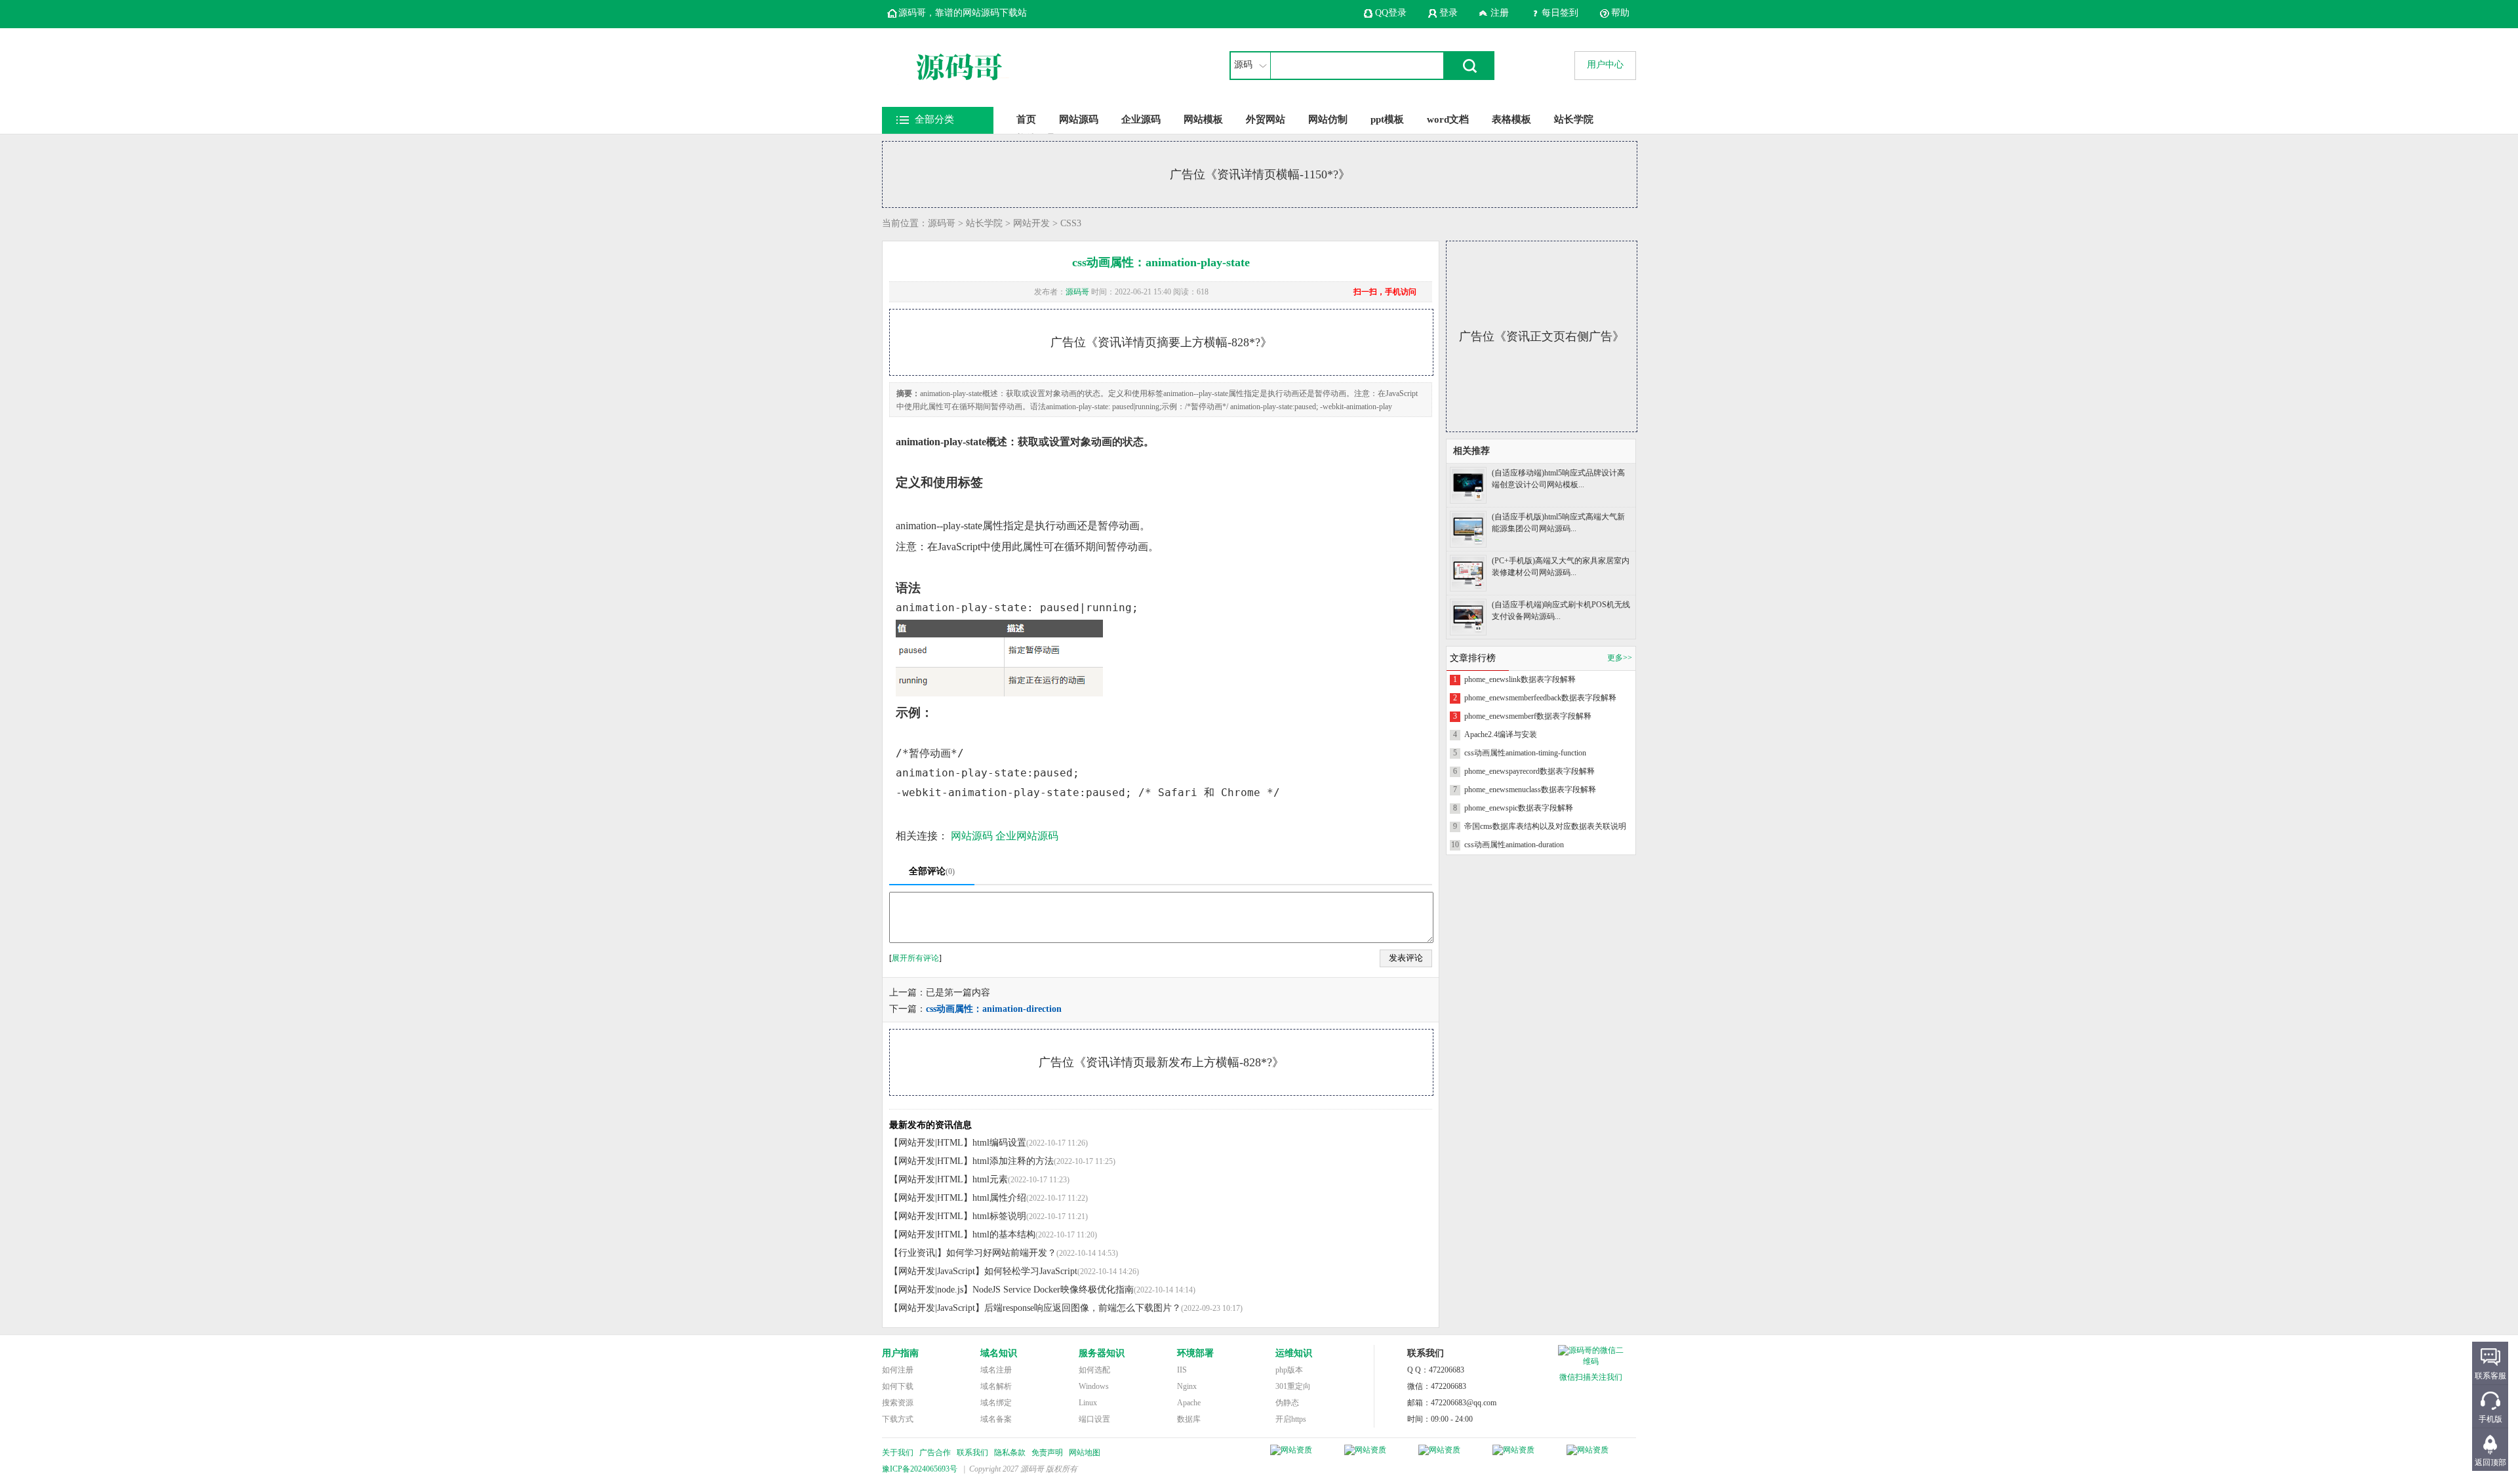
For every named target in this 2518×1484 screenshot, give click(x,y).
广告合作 (935, 1453)
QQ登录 (1391, 13)
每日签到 (1560, 13)
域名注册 (996, 1370)
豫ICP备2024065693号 (920, 1469)
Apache (1189, 1403)
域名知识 (999, 1353)
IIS (1182, 1370)
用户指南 (900, 1353)
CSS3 (1071, 223)
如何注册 (898, 1370)
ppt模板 (1387, 119)
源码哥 (942, 223)
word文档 (1448, 119)
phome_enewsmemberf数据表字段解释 (1528, 716)
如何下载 (898, 1386)
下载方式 (898, 1419)
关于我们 (898, 1453)
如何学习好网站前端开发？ (1001, 1253)
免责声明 (1047, 1453)
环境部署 (1195, 1353)
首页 (1026, 119)
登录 (1449, 13)
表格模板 (1511, 119)
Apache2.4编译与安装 (1501, 734)
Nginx (1187, 1386)
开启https (1291, 1419)
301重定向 (1293, 1386)
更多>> (1620, 658)
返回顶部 (2490, 1462)
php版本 (1289, 1370)
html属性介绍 (999, 1198)
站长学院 (1574, 119)
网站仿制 (1328, 119)
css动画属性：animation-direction (994, 1009)
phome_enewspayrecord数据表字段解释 (1529, 771)
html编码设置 (999, 1143)
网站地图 (1085, 1453)
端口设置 (1094, 1419)
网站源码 (1079, 119)
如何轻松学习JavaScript (1031, 1271)
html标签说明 (999, 1216)
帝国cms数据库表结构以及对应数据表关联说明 (1545, 826)
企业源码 (1141, 119)
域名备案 (996, 1419)
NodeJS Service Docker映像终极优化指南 (1053, 1290)
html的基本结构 (1004, 1234)
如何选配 (1094, 1370)
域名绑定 (996, 1403)
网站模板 (1203, 119)
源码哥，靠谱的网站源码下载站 (963, 13)
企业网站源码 (1027, 836)
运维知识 (1294, 1353)
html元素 (990, 1179)
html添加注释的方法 (1013, 1161)
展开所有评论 (915, 958)
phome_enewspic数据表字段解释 (1519, 808)
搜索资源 (898, 1403)
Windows (1094, 1386)
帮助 (1620, 13)
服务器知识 (1102, 1353)
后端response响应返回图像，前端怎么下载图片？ (1083, 1308)
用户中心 (1605, 65)
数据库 (1189, 1419)
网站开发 (1031, 223)
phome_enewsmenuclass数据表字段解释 (1530, 790)
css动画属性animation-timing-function (1525, 753)
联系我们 (972, 1453)
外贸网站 (1266, 119)
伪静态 (1287, 1403)
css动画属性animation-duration (1514, 845)
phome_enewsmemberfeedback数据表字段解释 (1540, 698)
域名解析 (996, 1386)
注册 (1500, 13)
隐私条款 (1010, 1453)
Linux (1088, 1403)
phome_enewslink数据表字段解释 (1520, 679)
